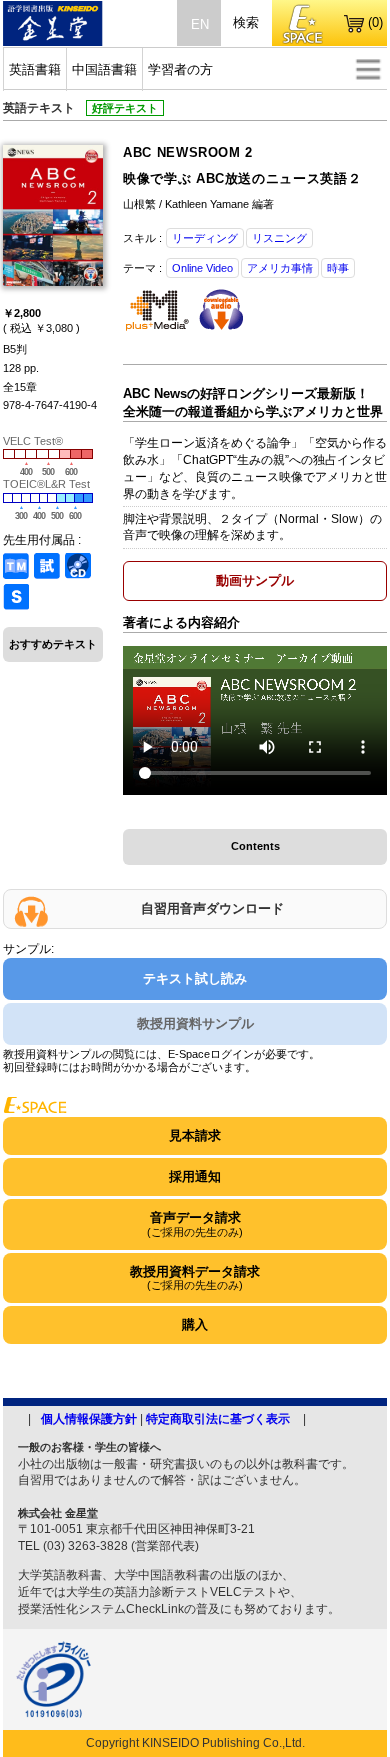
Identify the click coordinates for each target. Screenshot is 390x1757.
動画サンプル (255, 580)
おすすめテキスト (53, 644)
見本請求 (195, 1135)
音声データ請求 (195, 1223)
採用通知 (195, 1176)
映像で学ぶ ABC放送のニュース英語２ (242, 178)
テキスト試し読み (195, 978)
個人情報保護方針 (89, 1419)
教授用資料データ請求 (195, 1277)
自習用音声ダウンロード (212, 908)
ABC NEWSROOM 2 (188, 152)
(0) (375, 22)
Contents (255, 846)
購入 (195, 1324)
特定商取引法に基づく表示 (218, 1419)
